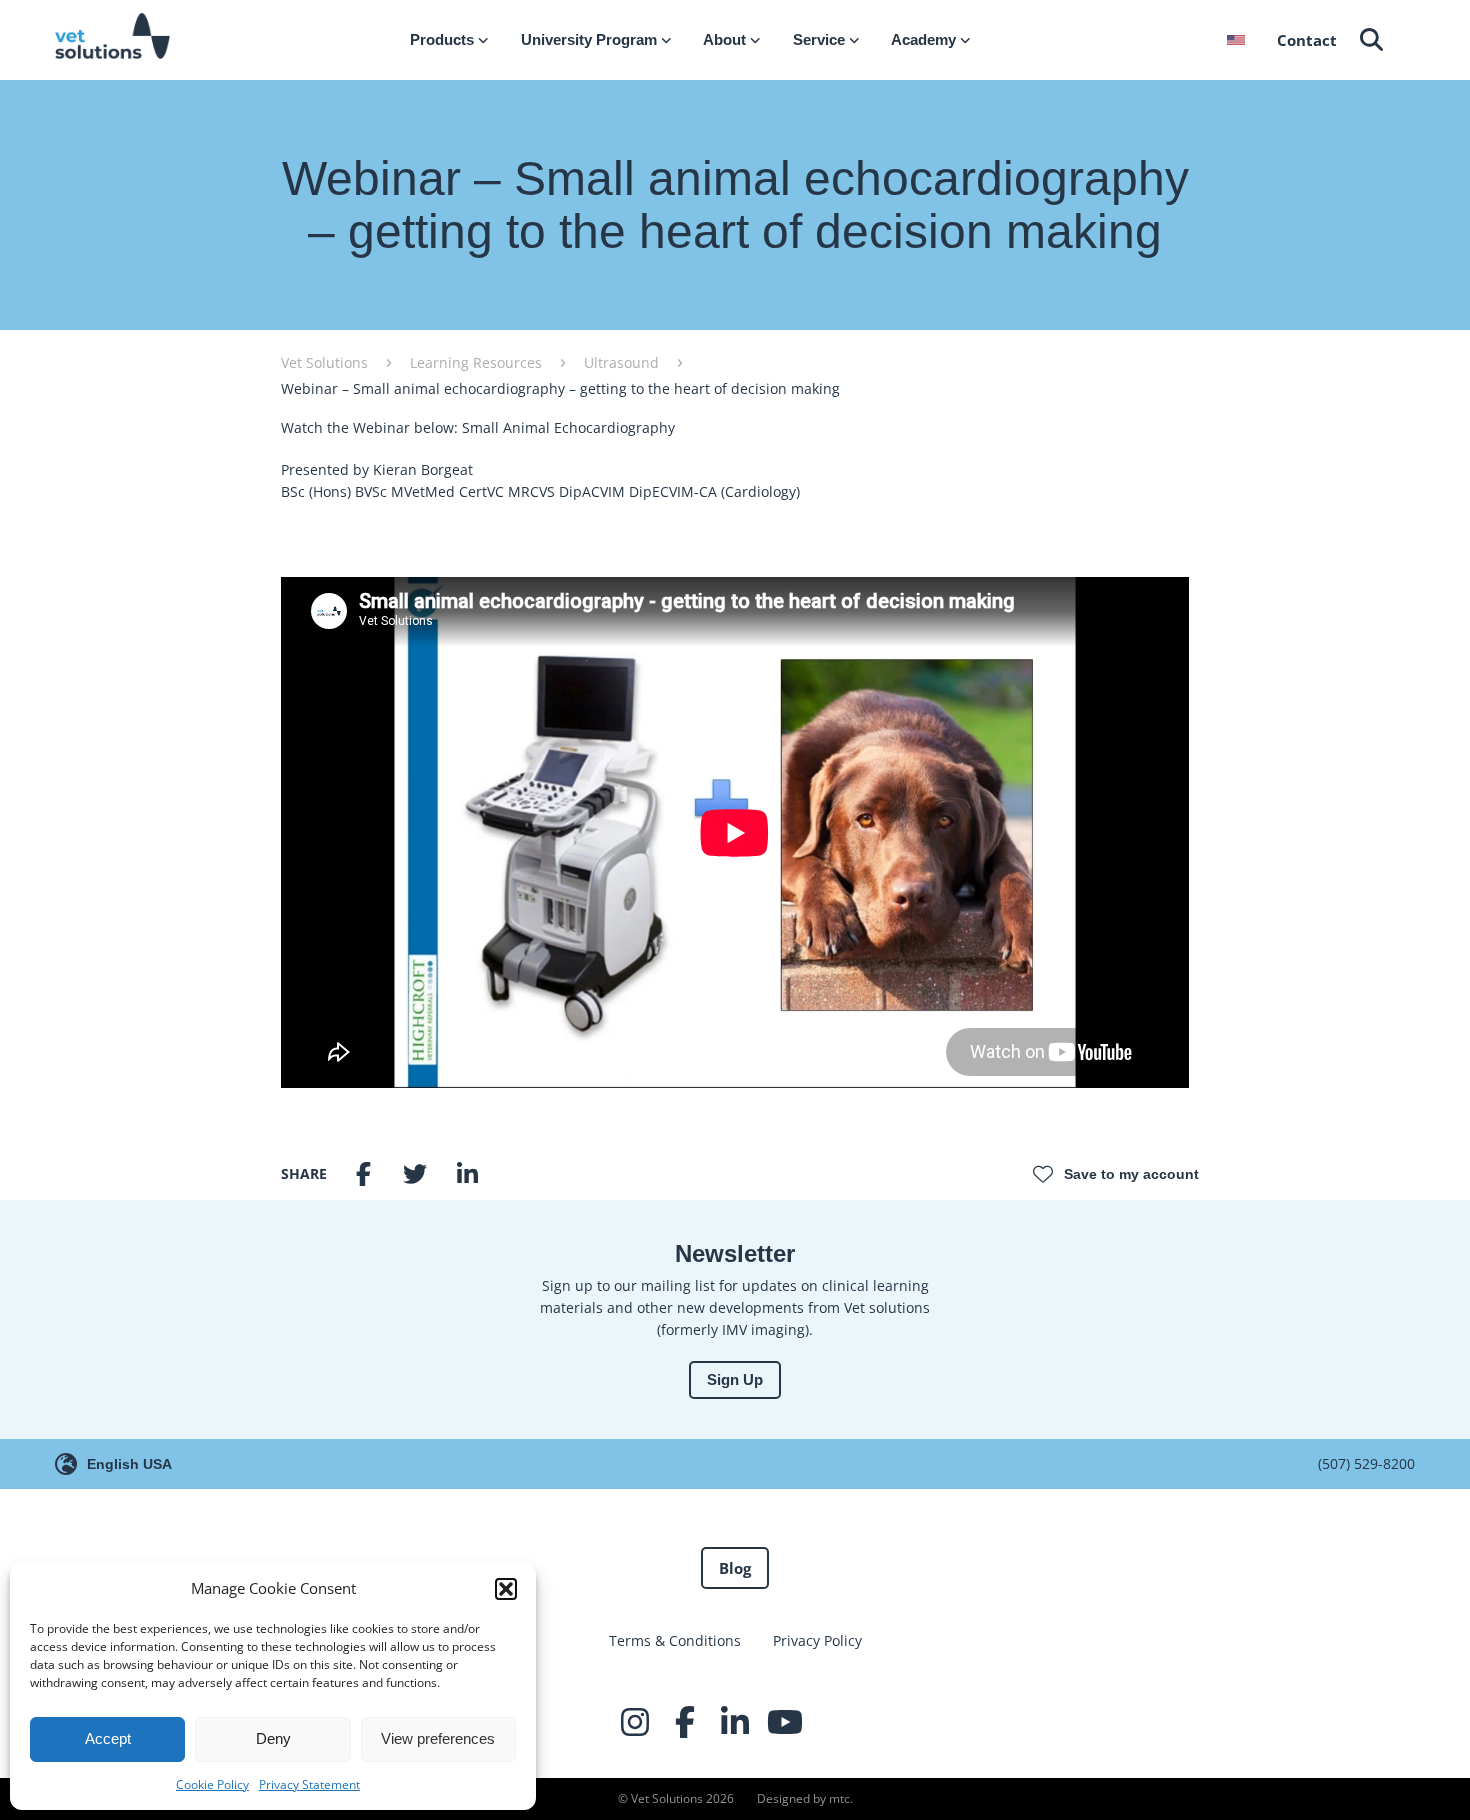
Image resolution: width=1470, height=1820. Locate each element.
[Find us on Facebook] (685, 1722)
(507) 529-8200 (1366, 1463)
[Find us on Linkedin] (735, 1722)
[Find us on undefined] (835, 1722)
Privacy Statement (309, 1784)
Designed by (803, 1798)
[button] (506, 1589)
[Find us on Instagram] (635, 1722)
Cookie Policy (212, 1784)
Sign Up (735, 1379)
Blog (735, 1568)
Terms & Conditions (675, 1640)
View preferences (438, 1738)
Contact (1307, 40)
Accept (108, 1738)
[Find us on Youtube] (785, 1722)
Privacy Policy (817, 1640)
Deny (273, 1738)
